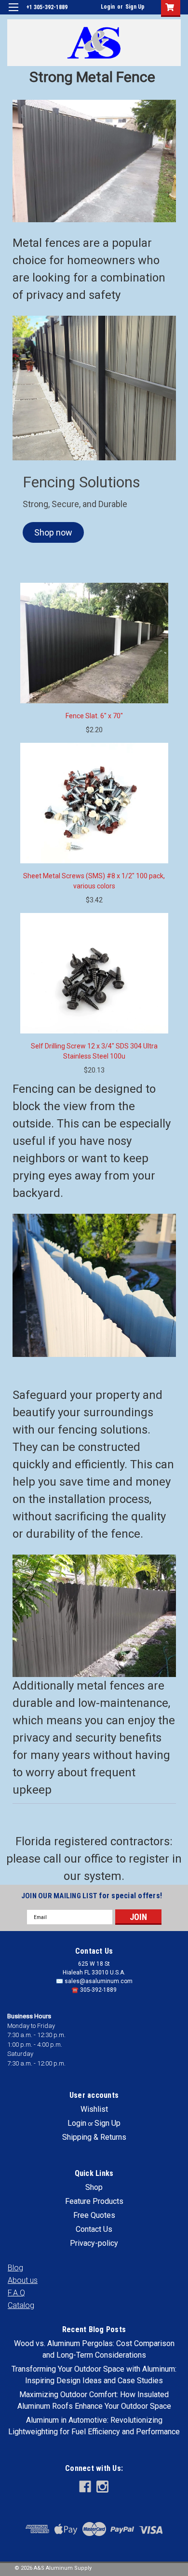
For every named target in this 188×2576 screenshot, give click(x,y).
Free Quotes (94, 2215)
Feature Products (94, 2201)
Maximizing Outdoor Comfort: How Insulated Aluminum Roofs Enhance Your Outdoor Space (94, 2400)
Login (108, 7)
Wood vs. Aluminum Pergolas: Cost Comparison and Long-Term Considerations (94, 2349)
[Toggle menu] (13, 13)
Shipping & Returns (94, 2137)
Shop (94, 2187)
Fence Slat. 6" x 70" (94, 716)
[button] (53, 532)
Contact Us (94, 2229)
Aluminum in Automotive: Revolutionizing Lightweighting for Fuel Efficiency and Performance (94, 2426)
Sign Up (135, 7)
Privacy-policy (94, 2243)
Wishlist (94, 2109)
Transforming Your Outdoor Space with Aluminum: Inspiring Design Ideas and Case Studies (94, 2375)
